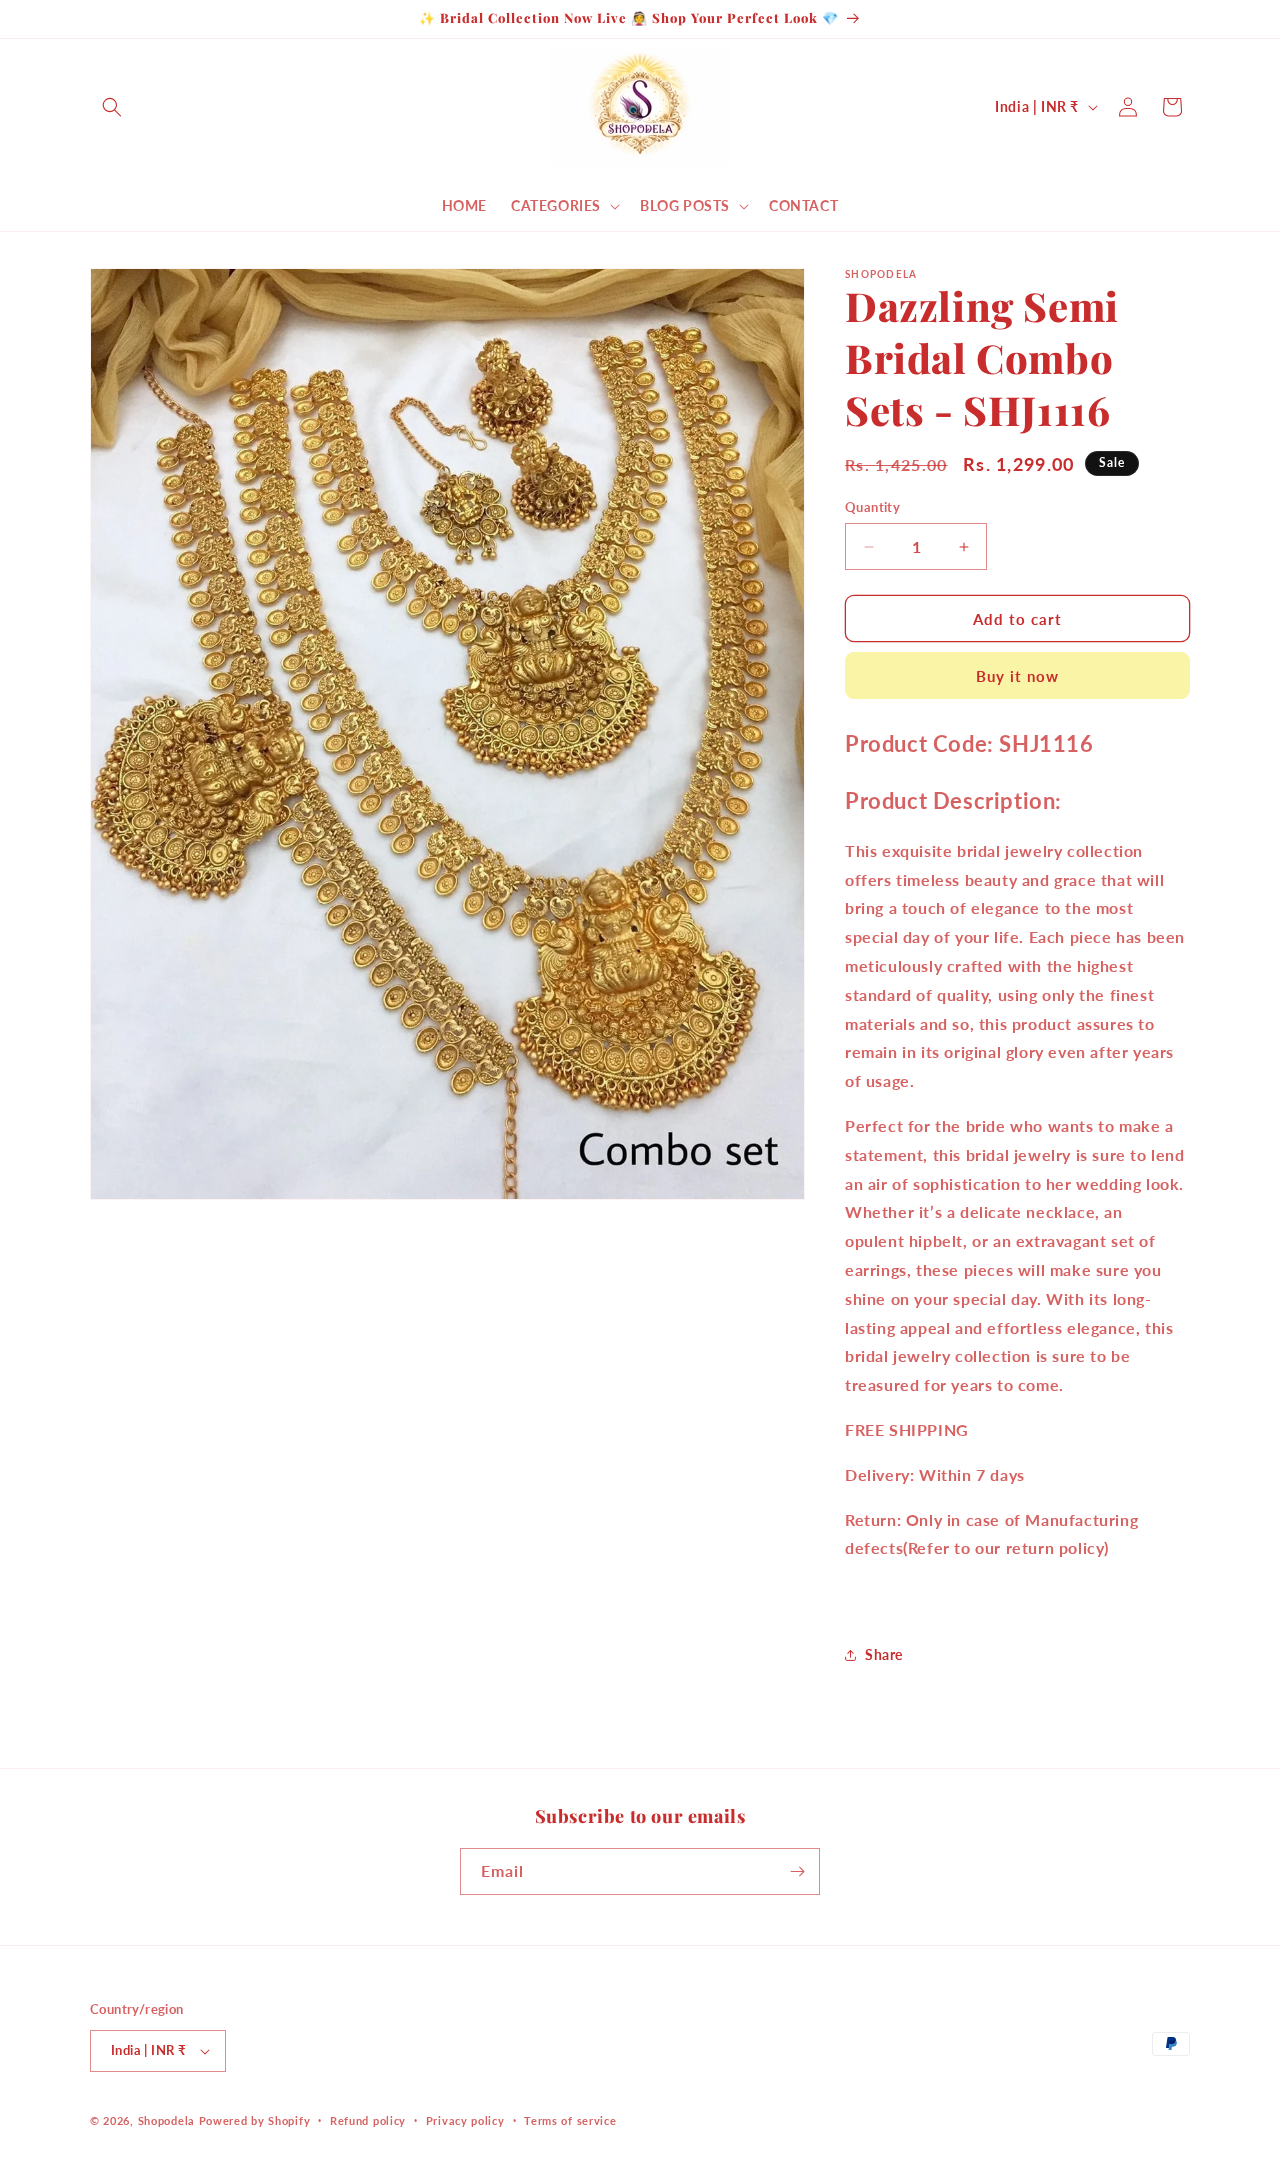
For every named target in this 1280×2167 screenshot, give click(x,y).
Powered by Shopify (255, 2120)
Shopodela (166, 2120)
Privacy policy (465, 2120)
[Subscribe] (797, 1871)
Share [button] (884, 1654)
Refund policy (368, 2120)
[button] (112, 107)
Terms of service (570, 2120)
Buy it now (1017, 676)
